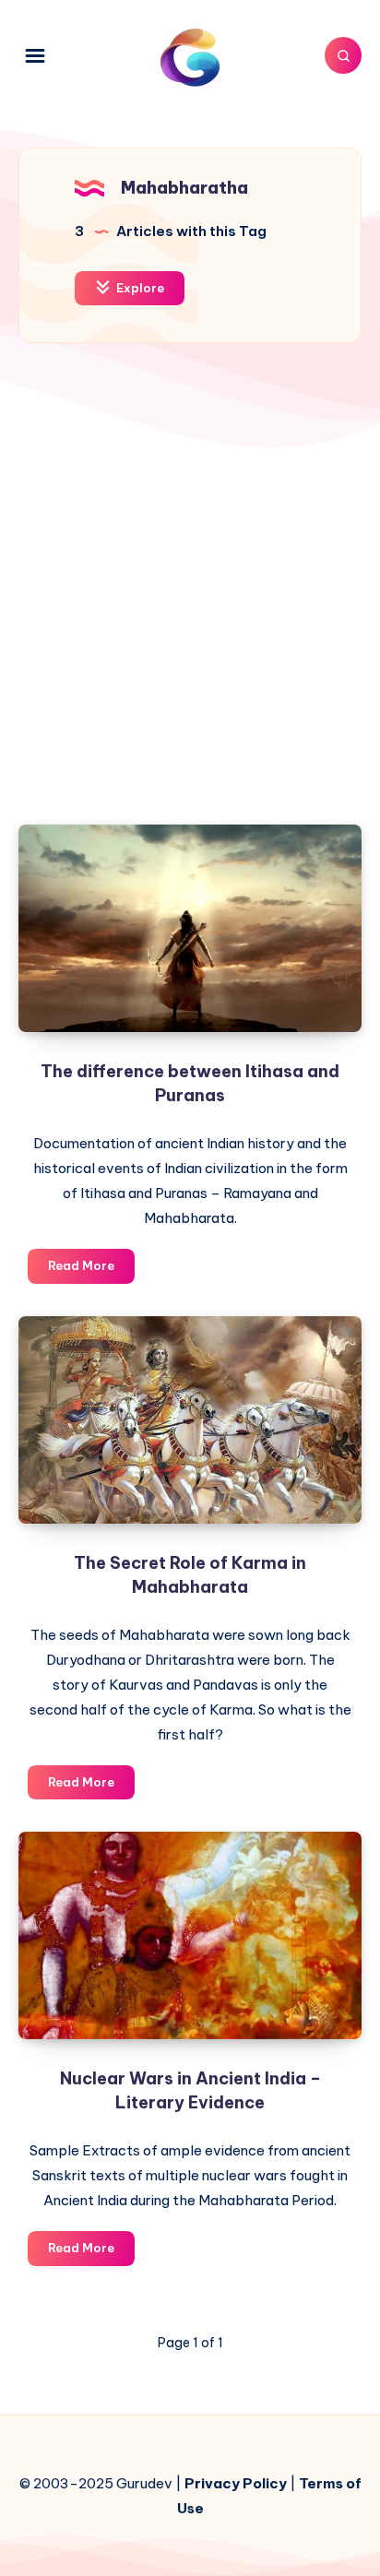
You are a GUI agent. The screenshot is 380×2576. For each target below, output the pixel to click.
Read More (91, 1270)
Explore (139, 288)
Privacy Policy (236, 2483)
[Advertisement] (190, 598)
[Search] (343, 55)
